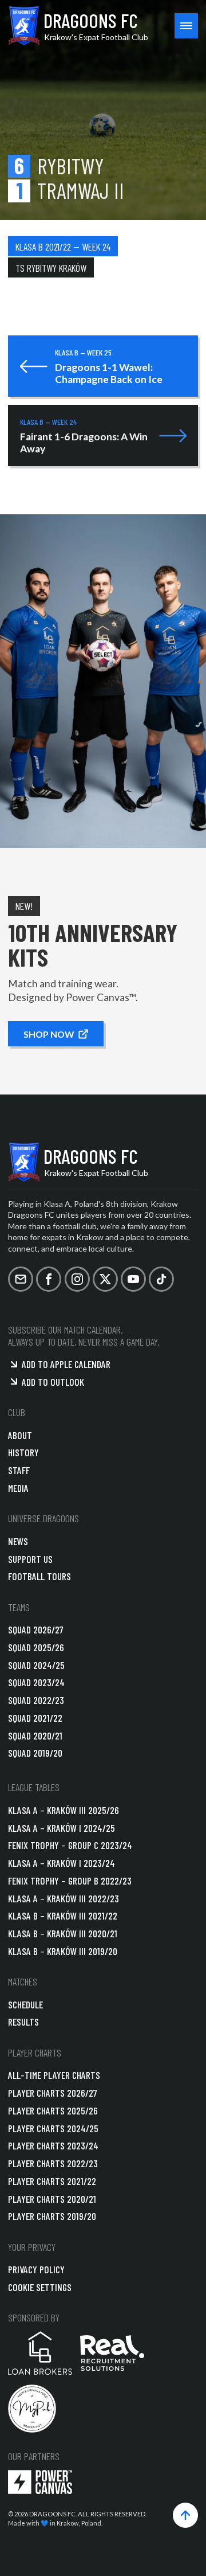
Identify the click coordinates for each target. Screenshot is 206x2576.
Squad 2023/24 (36, 1682)
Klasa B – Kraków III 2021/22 (63, 1916)
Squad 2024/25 (36, 1665)
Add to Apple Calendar (66, 1364)
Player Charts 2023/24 (53, 2145)
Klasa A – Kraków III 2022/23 (64, 1898)
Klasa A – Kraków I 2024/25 (62, 1828)
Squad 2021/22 (35, 1718)
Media (18, 1488)
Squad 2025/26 (36, 1647)
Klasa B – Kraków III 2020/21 (63, 1933)
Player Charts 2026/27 (53, 2093)
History (23, 1452)
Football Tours (39, 1576)
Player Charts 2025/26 (53, 2110)
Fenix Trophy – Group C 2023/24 (70, 1845)
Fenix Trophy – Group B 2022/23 (70, 1881)
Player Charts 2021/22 (52, 2181)
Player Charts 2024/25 (53, 2128)
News (18, 1541)
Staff (19, 1470)
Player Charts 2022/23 (53, 2163)
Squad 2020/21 (35, 1735)
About (20, 1435)
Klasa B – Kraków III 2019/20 (63, 1951)
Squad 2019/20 (35, 1753)
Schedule (25, 2004)
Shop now (49, 1033)
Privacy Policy (36, 2269)
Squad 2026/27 (36, 1629)
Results (23, 2022)
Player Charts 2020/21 (52, 2199)
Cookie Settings (40, 2287)
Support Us (30, 1559)
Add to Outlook (53, 1382)
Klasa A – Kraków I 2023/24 (62, 1863)
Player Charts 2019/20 (52, 2216)
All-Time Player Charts (54, 2075)
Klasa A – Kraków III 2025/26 (64, 1810)
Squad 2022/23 (36, 1700)
